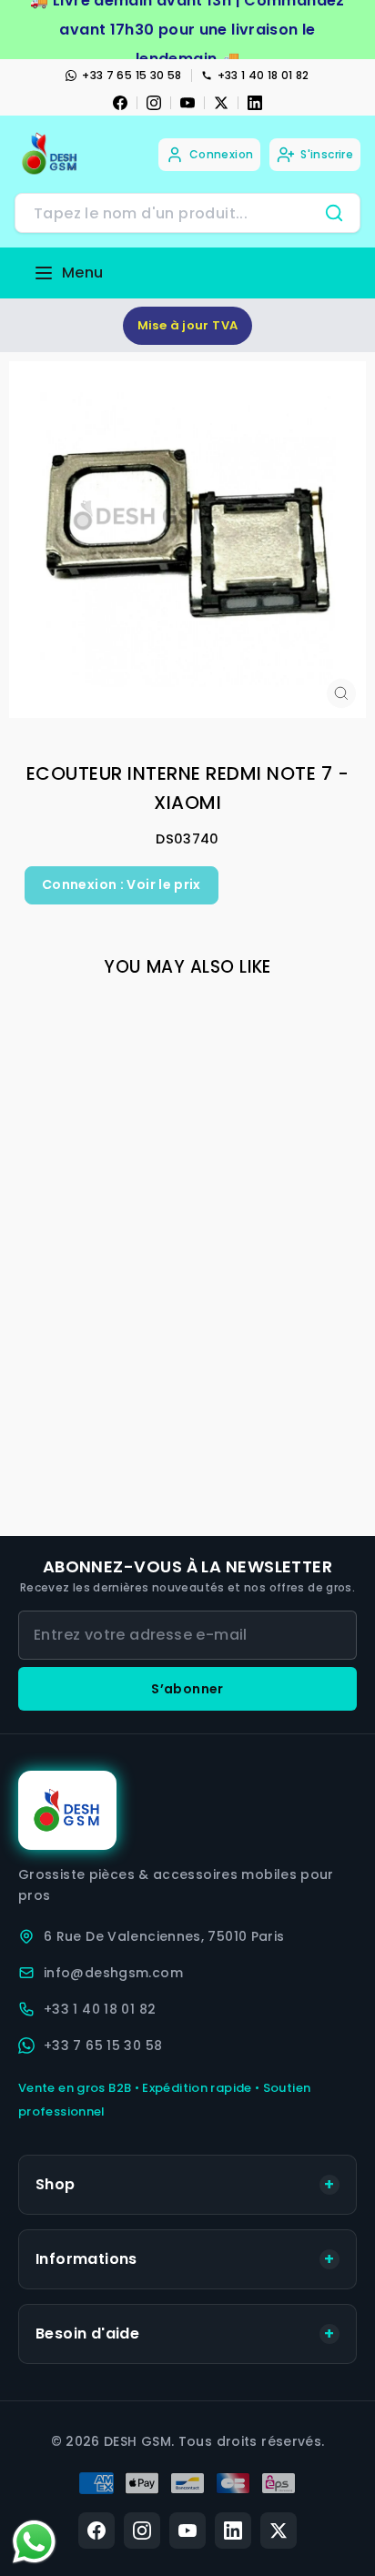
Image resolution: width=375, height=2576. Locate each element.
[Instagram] (154, 103)
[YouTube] (187, 103)
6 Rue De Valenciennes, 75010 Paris (164, 1936)
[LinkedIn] (255, 103)
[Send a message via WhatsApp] (34, 2542)
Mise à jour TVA (188, 325)
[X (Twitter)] (279, 2531)
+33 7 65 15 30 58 (132, 75)
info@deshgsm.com (113, 1973)
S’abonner (187, 1689)
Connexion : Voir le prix (122, 884)
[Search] (334, 213)
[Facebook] (120, 103)
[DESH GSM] (51, 154)
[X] (221, 103)
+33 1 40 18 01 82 (264, 75)
